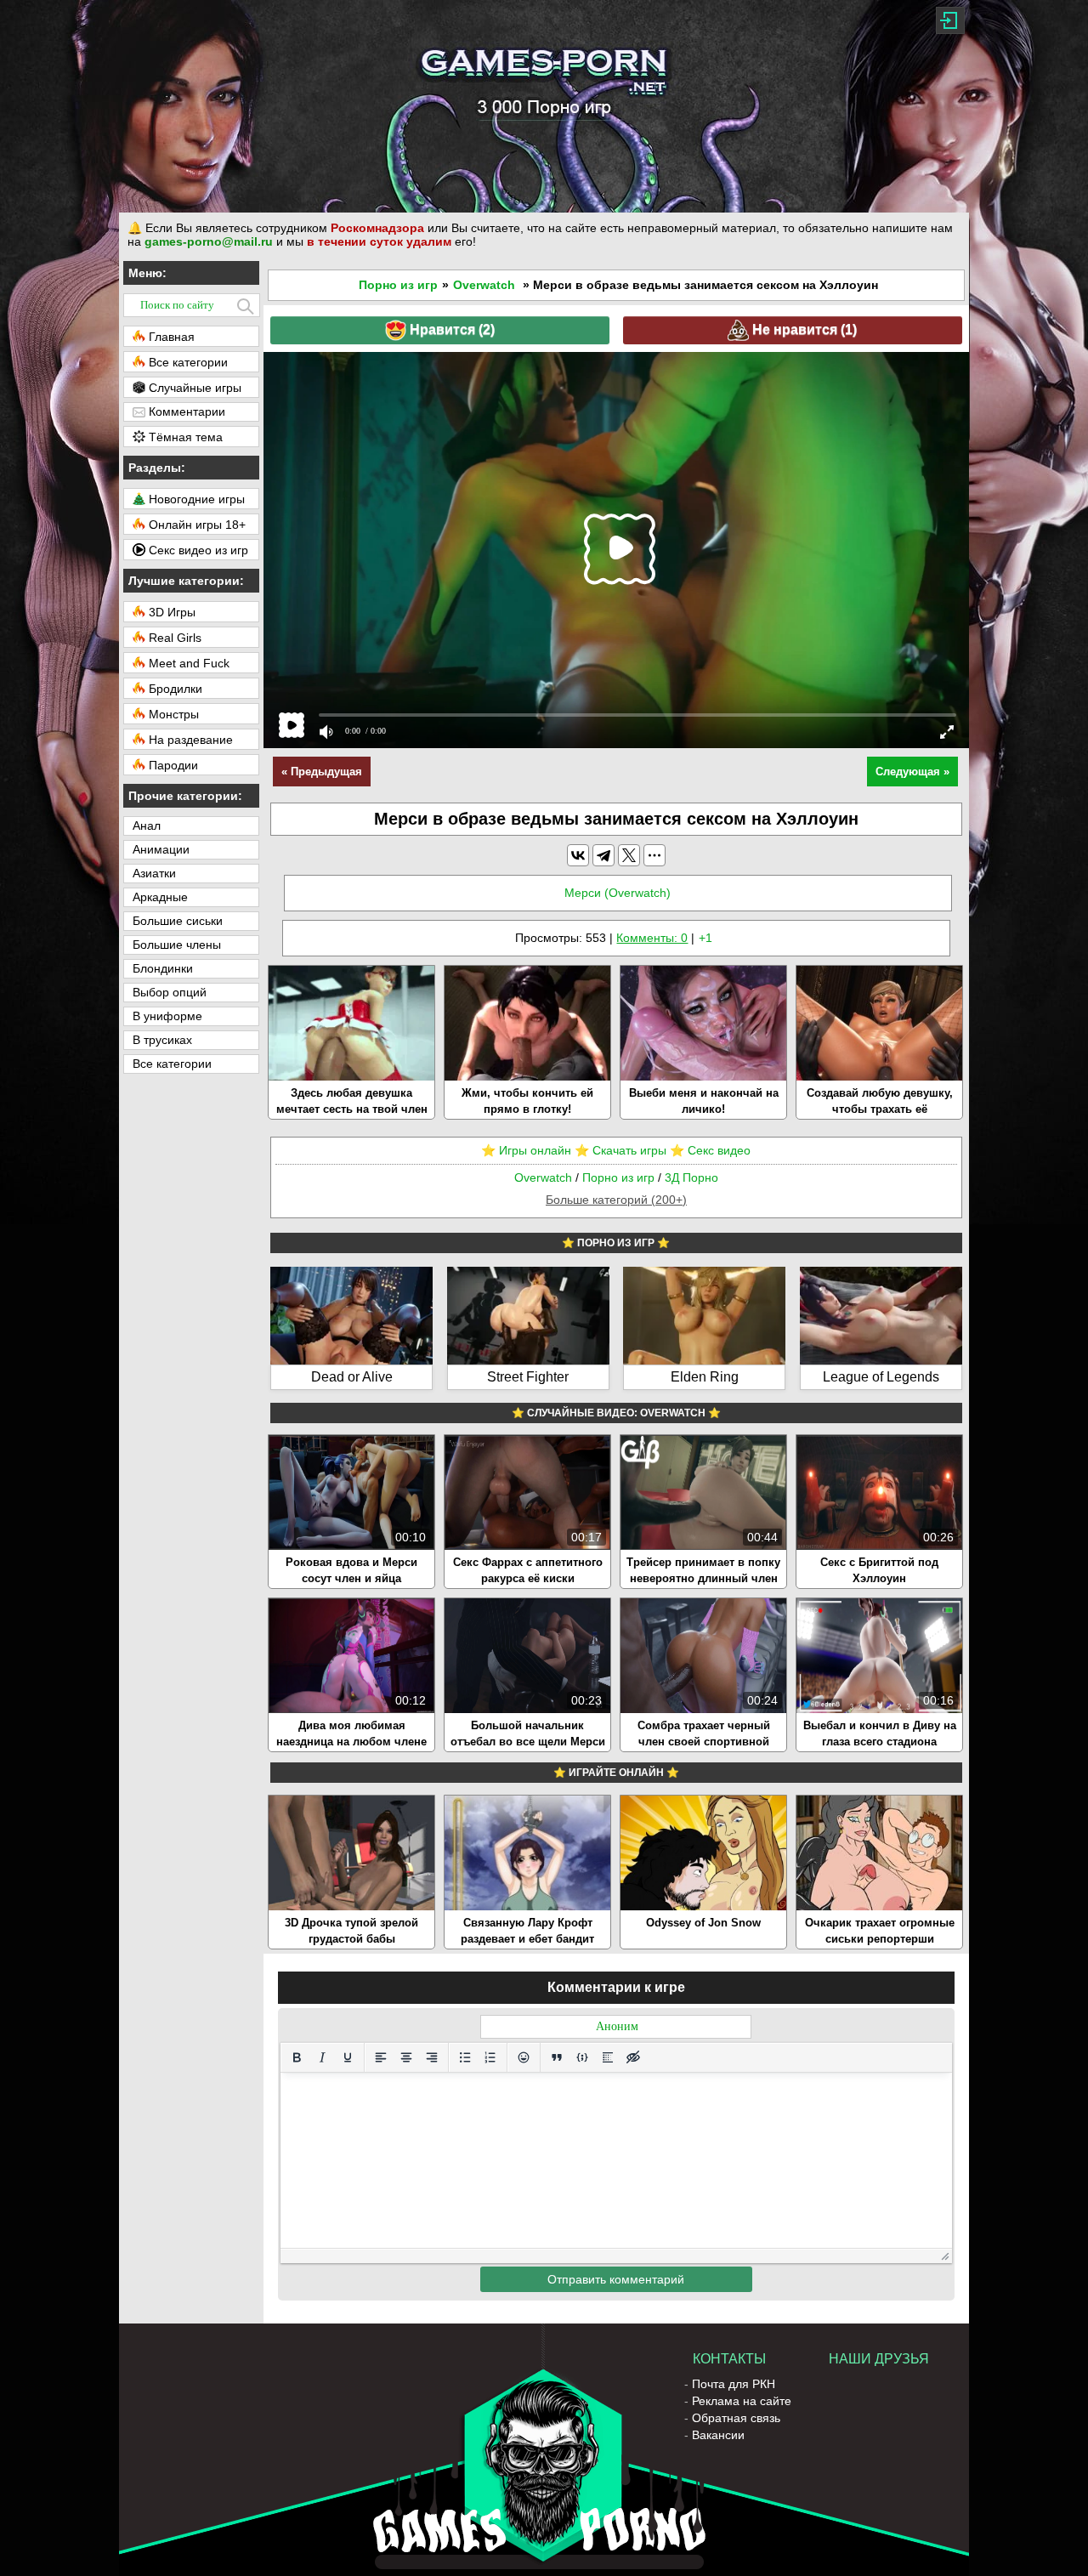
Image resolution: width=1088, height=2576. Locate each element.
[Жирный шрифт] (297, 2057)
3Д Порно (691, 1177)
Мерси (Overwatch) (618, 893)
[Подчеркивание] (348, 2057)
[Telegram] (603, 855)
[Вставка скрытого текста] (633, 2057)
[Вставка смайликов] (524, 2057)
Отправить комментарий (616, 2279)
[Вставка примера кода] (582, 2057)
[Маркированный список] (465, 2057)
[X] (629, 855)
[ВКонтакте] (578, 855)
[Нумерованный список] (490, 2057)
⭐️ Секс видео (710, 1150)
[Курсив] (322, 2057)
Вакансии (718, 2435)
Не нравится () (803, 329)
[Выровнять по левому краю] (381, 2057)
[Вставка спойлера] (608, 2057)
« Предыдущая (322, 772)
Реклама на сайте (742, 2401)
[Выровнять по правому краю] (432, 2057)
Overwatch (484, 285)
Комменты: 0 (652, 938)
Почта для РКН (734, 2384)
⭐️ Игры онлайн (526, 1150)
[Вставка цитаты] (557, 2057)
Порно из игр (398, 285)
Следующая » (912, 772)
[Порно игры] (544, 106)
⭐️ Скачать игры (620, 1150)
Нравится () (450, 329)
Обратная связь (736, 2418)
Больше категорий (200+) (616, 1200)
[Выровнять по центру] (406, 2057)
